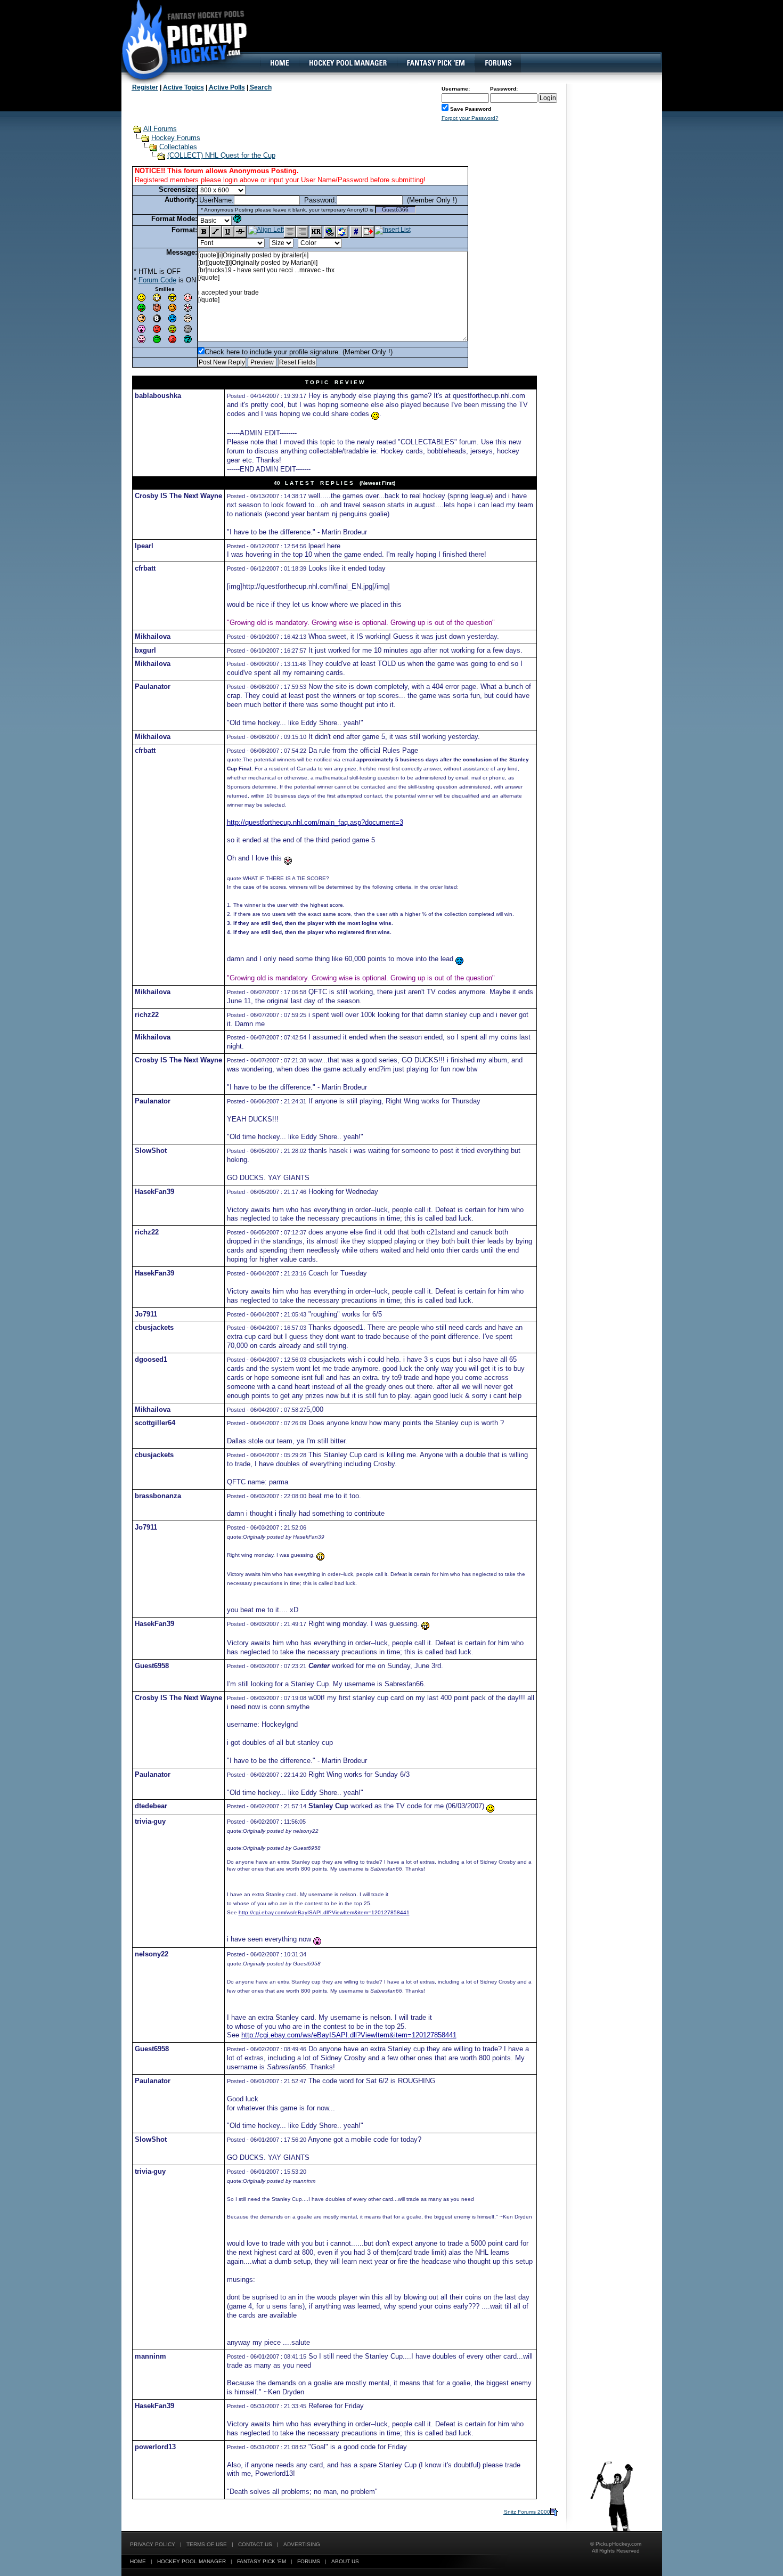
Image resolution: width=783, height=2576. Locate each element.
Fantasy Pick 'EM (262, 2561)
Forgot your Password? (470, 118)
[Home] (279, 63)
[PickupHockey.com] (179, 40)
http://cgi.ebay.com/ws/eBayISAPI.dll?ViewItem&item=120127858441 (324, 1912)
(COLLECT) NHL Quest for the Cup (221, 155)
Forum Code (157, 280)
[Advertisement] (468, 35)
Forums (309, 2561)
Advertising (302, 2544)
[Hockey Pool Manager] (348, 63)
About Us (345, 2561)
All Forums (160, 129)
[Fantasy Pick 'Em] (435, 63)
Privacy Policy (153, 2544)
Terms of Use (207, 2544)
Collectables (178, 147)
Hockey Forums (176, 138)
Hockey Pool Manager (191, 2561)
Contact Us (255, 2544)
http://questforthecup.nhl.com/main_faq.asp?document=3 (315, 822)
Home (138, 2561)
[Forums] (498, 63)
